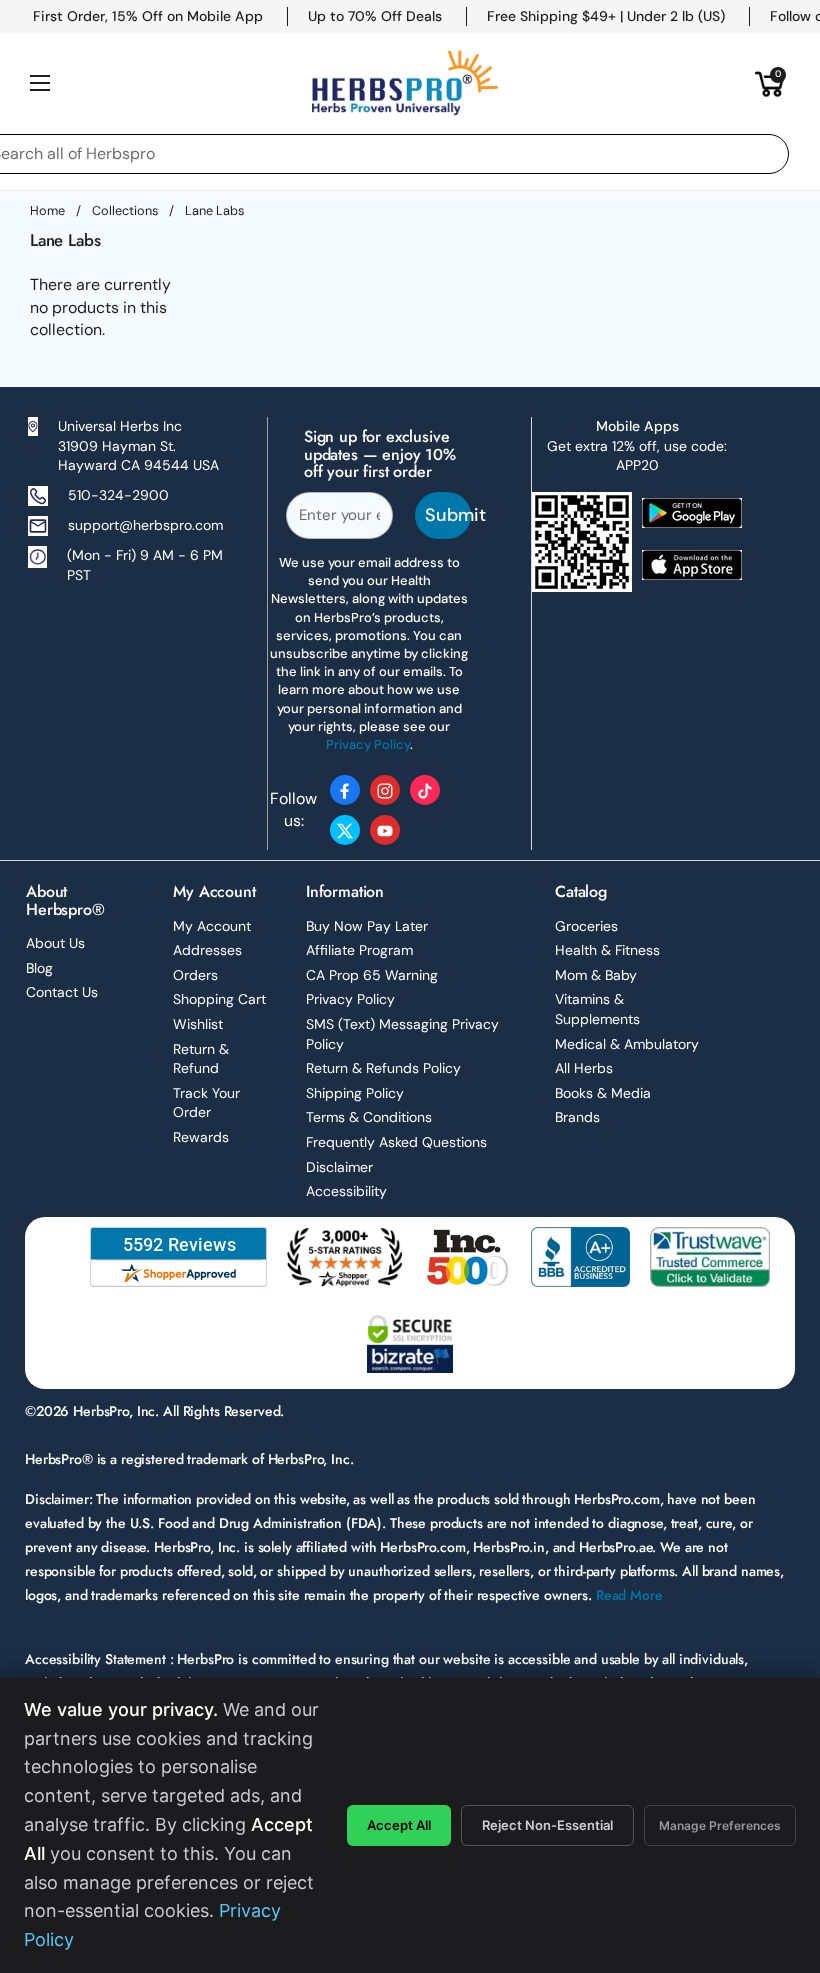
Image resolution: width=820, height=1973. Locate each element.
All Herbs (584, 1068)
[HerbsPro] (405, 83)
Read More (629, 1595)
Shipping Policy (355, 1093)
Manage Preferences (720, 1825)
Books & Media (603, 1093)
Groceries (586, 926)
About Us (55, 943)
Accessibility (346, 1191)
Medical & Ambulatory (627, 1044)
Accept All (399, 1825)
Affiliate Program (359, 950)
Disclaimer (339, 1167)
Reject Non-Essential (547, 1825)
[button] (770, 83)
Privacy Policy (350, 999)
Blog (39, 968)
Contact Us (62, 992)
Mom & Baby (596, 975)
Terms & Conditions (369, 1117)
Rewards (201, 1137)
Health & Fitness (607, 950)
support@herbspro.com (145, 525)
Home (47, 210)
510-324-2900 (118, 495)
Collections (125, 210)
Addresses (207, 950)
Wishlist (198, 1024)
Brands (577, 1117)
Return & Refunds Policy (383, 1068)
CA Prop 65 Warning (372, 975)
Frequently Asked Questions (396, 1142)
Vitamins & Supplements (597, 1009)
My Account (212, 926)
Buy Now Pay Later (367, 926)
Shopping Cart (219, 999)
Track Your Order (206, 1103)
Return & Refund (201, 1059)
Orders (195, 975)
